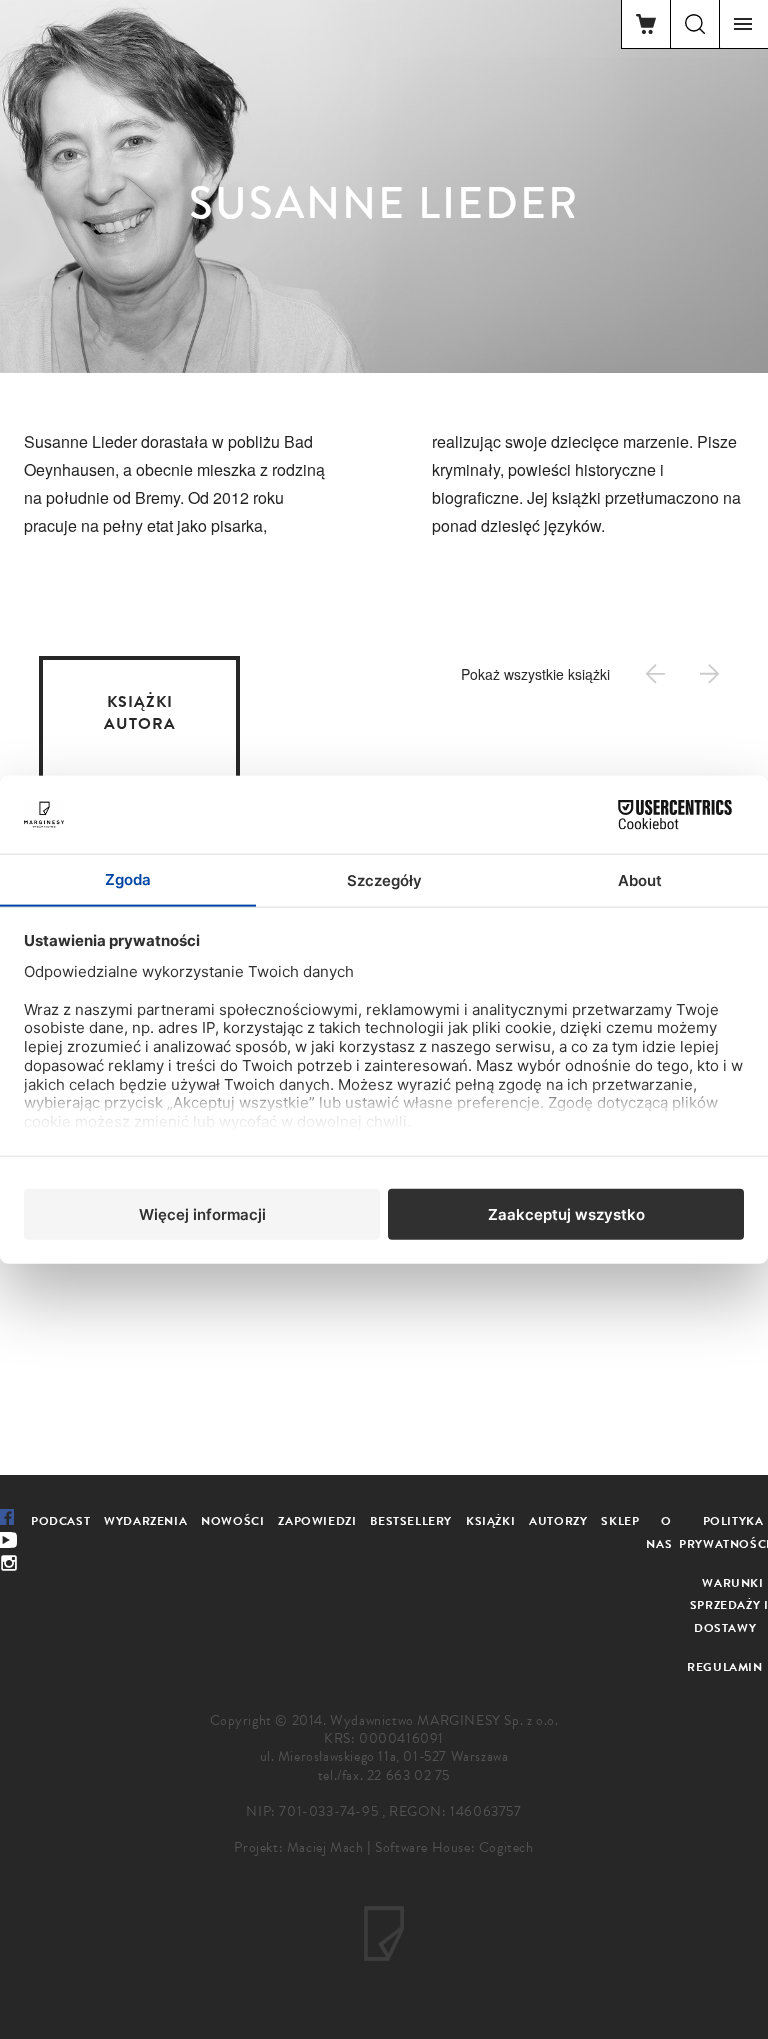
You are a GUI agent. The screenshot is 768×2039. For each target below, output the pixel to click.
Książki (490, 1521)
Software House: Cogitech (454, 1847)
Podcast (60, 1521)
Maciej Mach (325, 1847)
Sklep (620, 1521)
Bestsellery (411, 1521)
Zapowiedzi (317, 1521)
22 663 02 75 (408, 1775)
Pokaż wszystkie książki (535, 674)
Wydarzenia (145, 1521)
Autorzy (558, 1521)
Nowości (232, 1521)
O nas (659, 1532)
